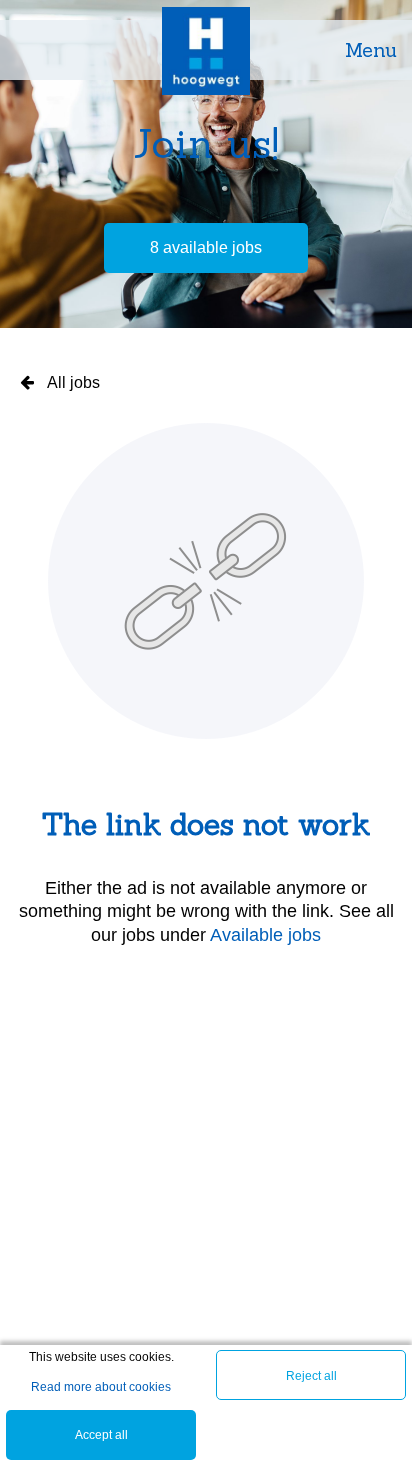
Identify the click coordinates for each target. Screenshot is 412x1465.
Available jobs (265, 935)
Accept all (101, 1435)
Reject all (311, 1376)
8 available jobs (206, 247)
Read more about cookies (101, 1387)
